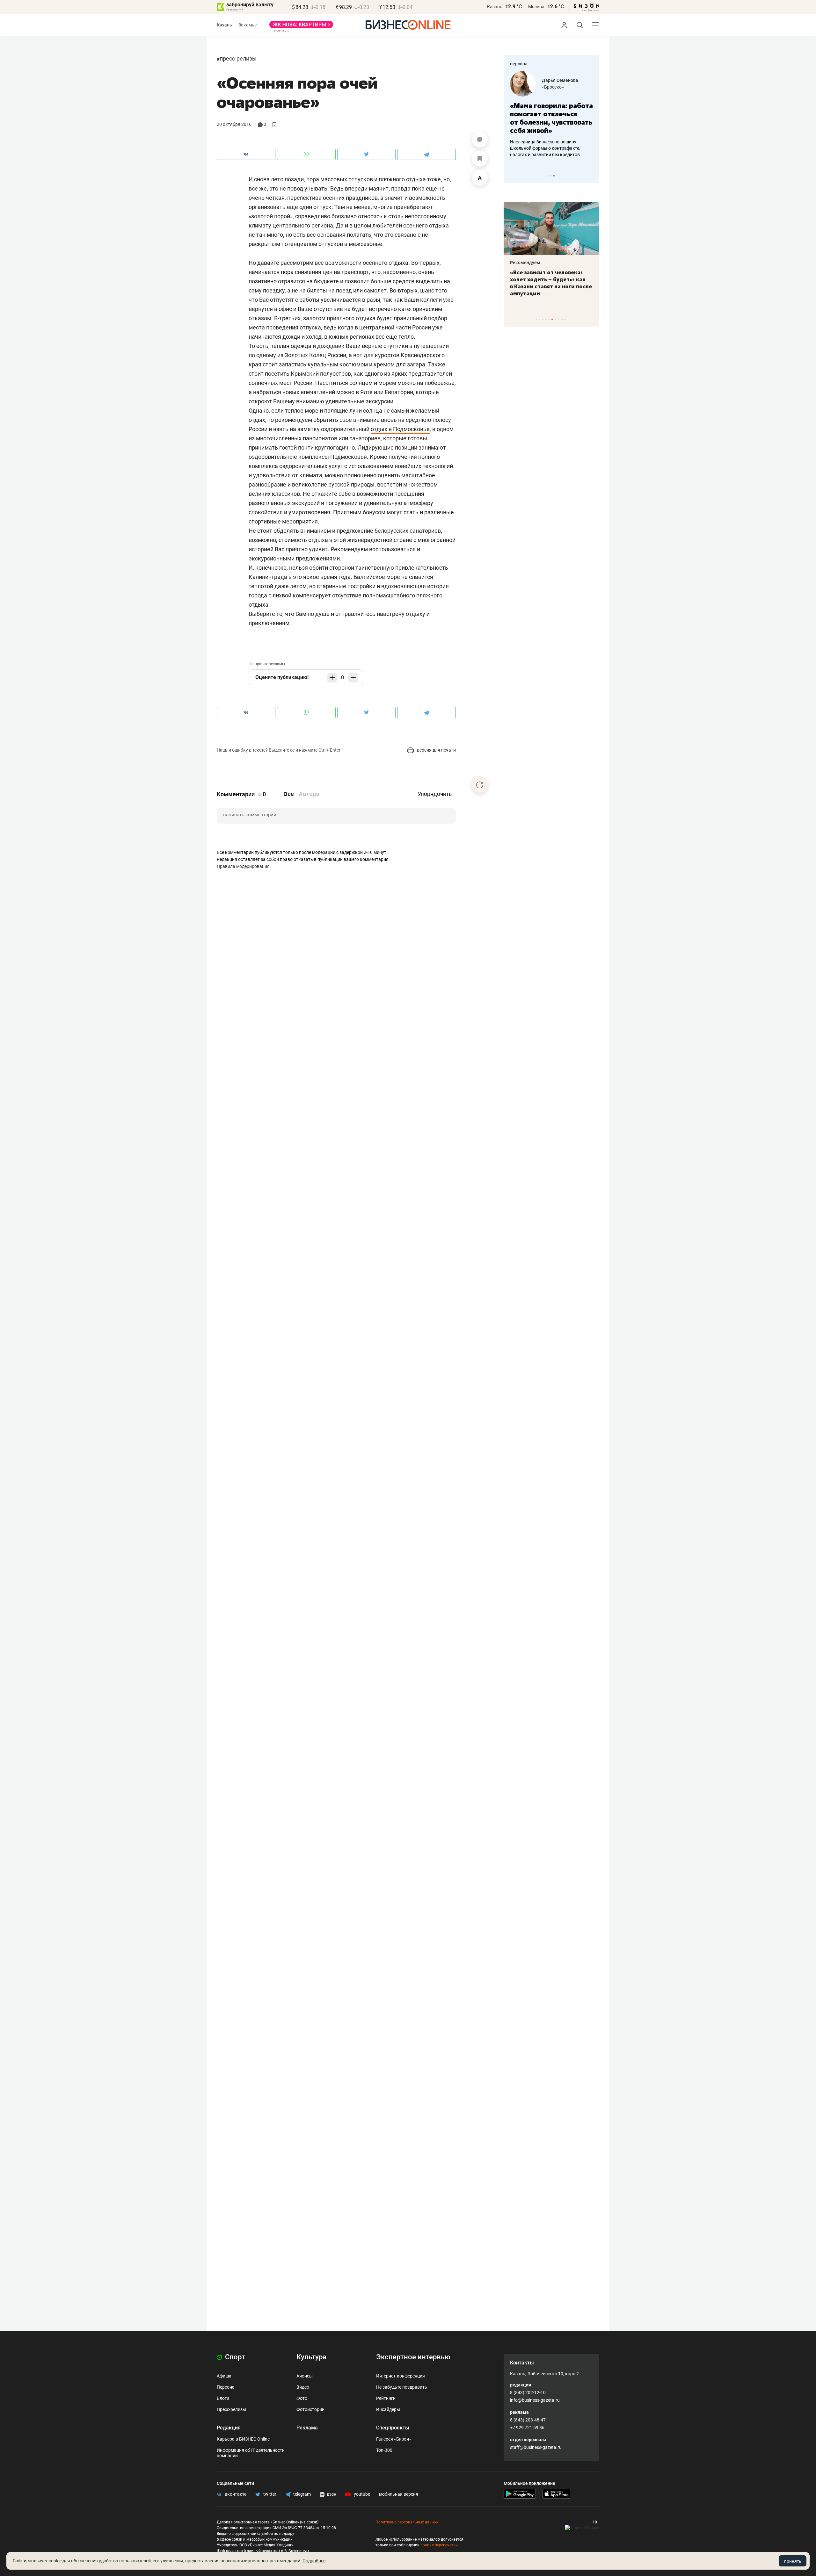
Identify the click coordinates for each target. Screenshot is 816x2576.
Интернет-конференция (401, 2376)
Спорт (234, 2357)
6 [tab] (552, 319)
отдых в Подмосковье (400, 429)
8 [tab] (559, 319)
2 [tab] (551, 176)
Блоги (223, 2398)
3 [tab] (554, 176)
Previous (513, 176)
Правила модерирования (243, 866)
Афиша (224, 2376)
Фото (302, 2398)
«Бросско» (553, 87)
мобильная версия (399, 2494)
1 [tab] (547, 176)
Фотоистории (310, 2409)
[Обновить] (480, 785)
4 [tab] (546, 319)
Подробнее (314, 2561)
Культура (311, 2357)
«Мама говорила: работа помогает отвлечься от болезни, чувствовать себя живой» (551, 118)
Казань (495, 7)
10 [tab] (565, 319)
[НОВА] (301, 27)
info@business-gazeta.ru (535, 2400)
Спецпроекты (393, 2428)
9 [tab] (562, 319)
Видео (303, 2387)
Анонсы (305, 2376)
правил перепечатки (439, 2545)
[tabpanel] (551, 114)
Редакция (229, 2428)
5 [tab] (549, 319)
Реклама (307, 2428)
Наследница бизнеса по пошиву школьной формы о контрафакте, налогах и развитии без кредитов (545, 148)
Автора (309, 794)
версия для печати (436, 750)
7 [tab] (555, 319)
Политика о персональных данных (407, 2522)
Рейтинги (386, 2398)
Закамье (248, 25)
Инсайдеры (388, 2409)
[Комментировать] (480, 140)
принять (793, 2561)
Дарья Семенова (560, 80)
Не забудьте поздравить (402, 2387)
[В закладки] (480, 159)
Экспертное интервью (413, 2357)
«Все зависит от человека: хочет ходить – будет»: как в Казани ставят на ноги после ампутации (551, 283)
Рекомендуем (525, 263)
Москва (536, 7)
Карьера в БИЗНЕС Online (243, 2439)
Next (592, 176)
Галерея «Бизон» (394, 2439)
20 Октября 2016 (234, 124)
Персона (226, 2387)
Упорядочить (435, 794)
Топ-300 (384, 2450)
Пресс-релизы (238, 58)
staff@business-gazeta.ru (536, 2447)
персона (519, 64)
